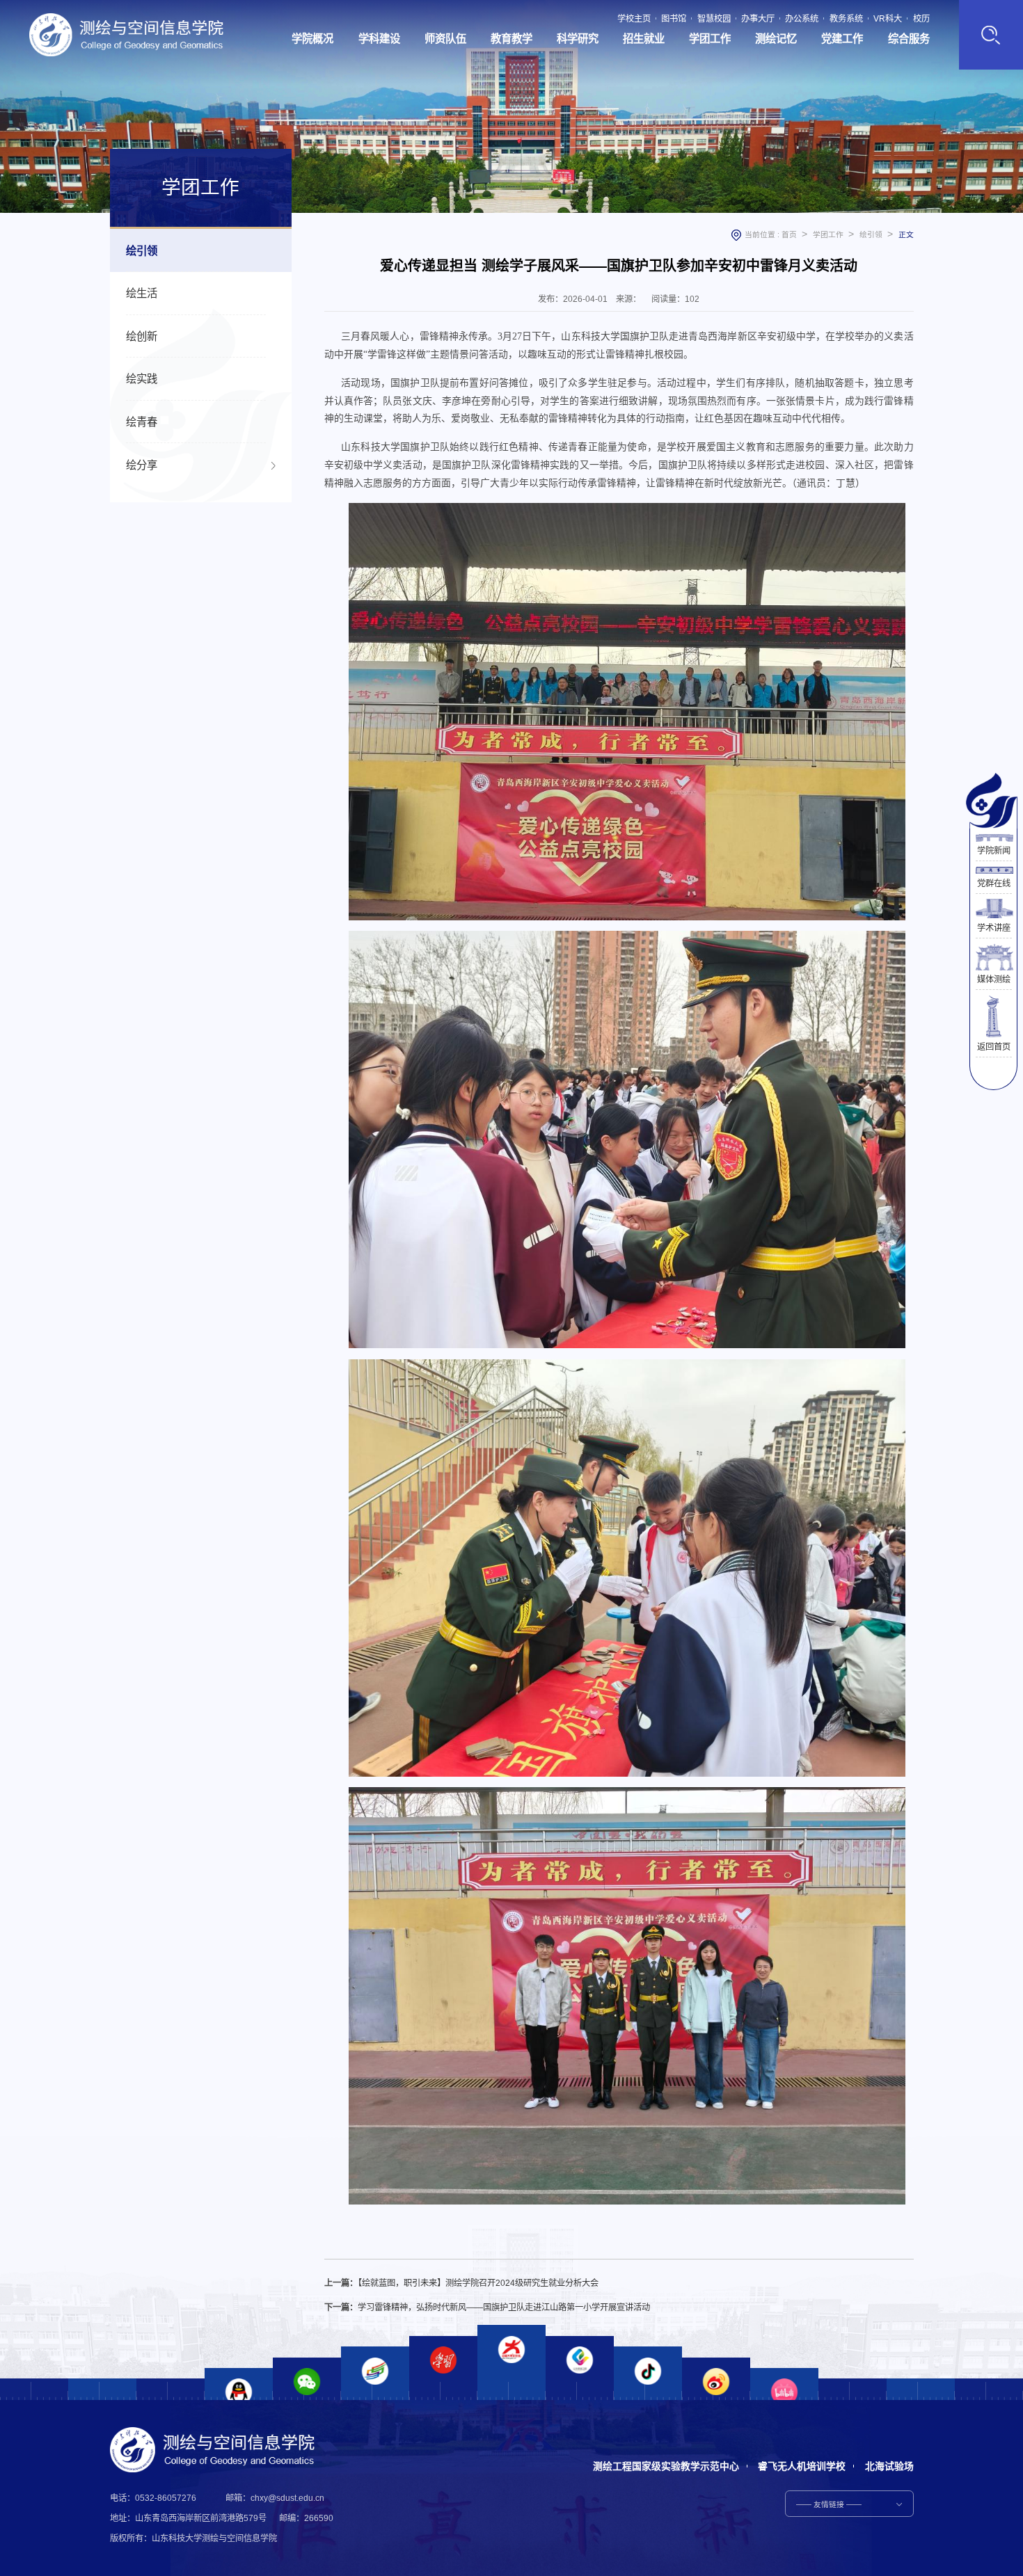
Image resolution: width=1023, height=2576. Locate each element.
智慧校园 (714, 19)
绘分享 (142, 465)
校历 (921, 19)
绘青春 (142, 422)
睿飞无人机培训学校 (802, 2466)
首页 (789, 234)
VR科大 (888, 19)
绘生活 (142, 293)
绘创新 (142, 336)
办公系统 (802, 19)
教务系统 (846, 19)
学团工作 (828, 234)
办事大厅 (758, 19)
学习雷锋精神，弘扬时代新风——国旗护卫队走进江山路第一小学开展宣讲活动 (504, 2307)
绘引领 (142, 251)
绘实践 (142, 379)
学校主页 (634, 19)
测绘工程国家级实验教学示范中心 (666, 2466)
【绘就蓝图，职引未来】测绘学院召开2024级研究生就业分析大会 (478, 2283)
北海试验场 (889, 2466)
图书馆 (674, 19)
